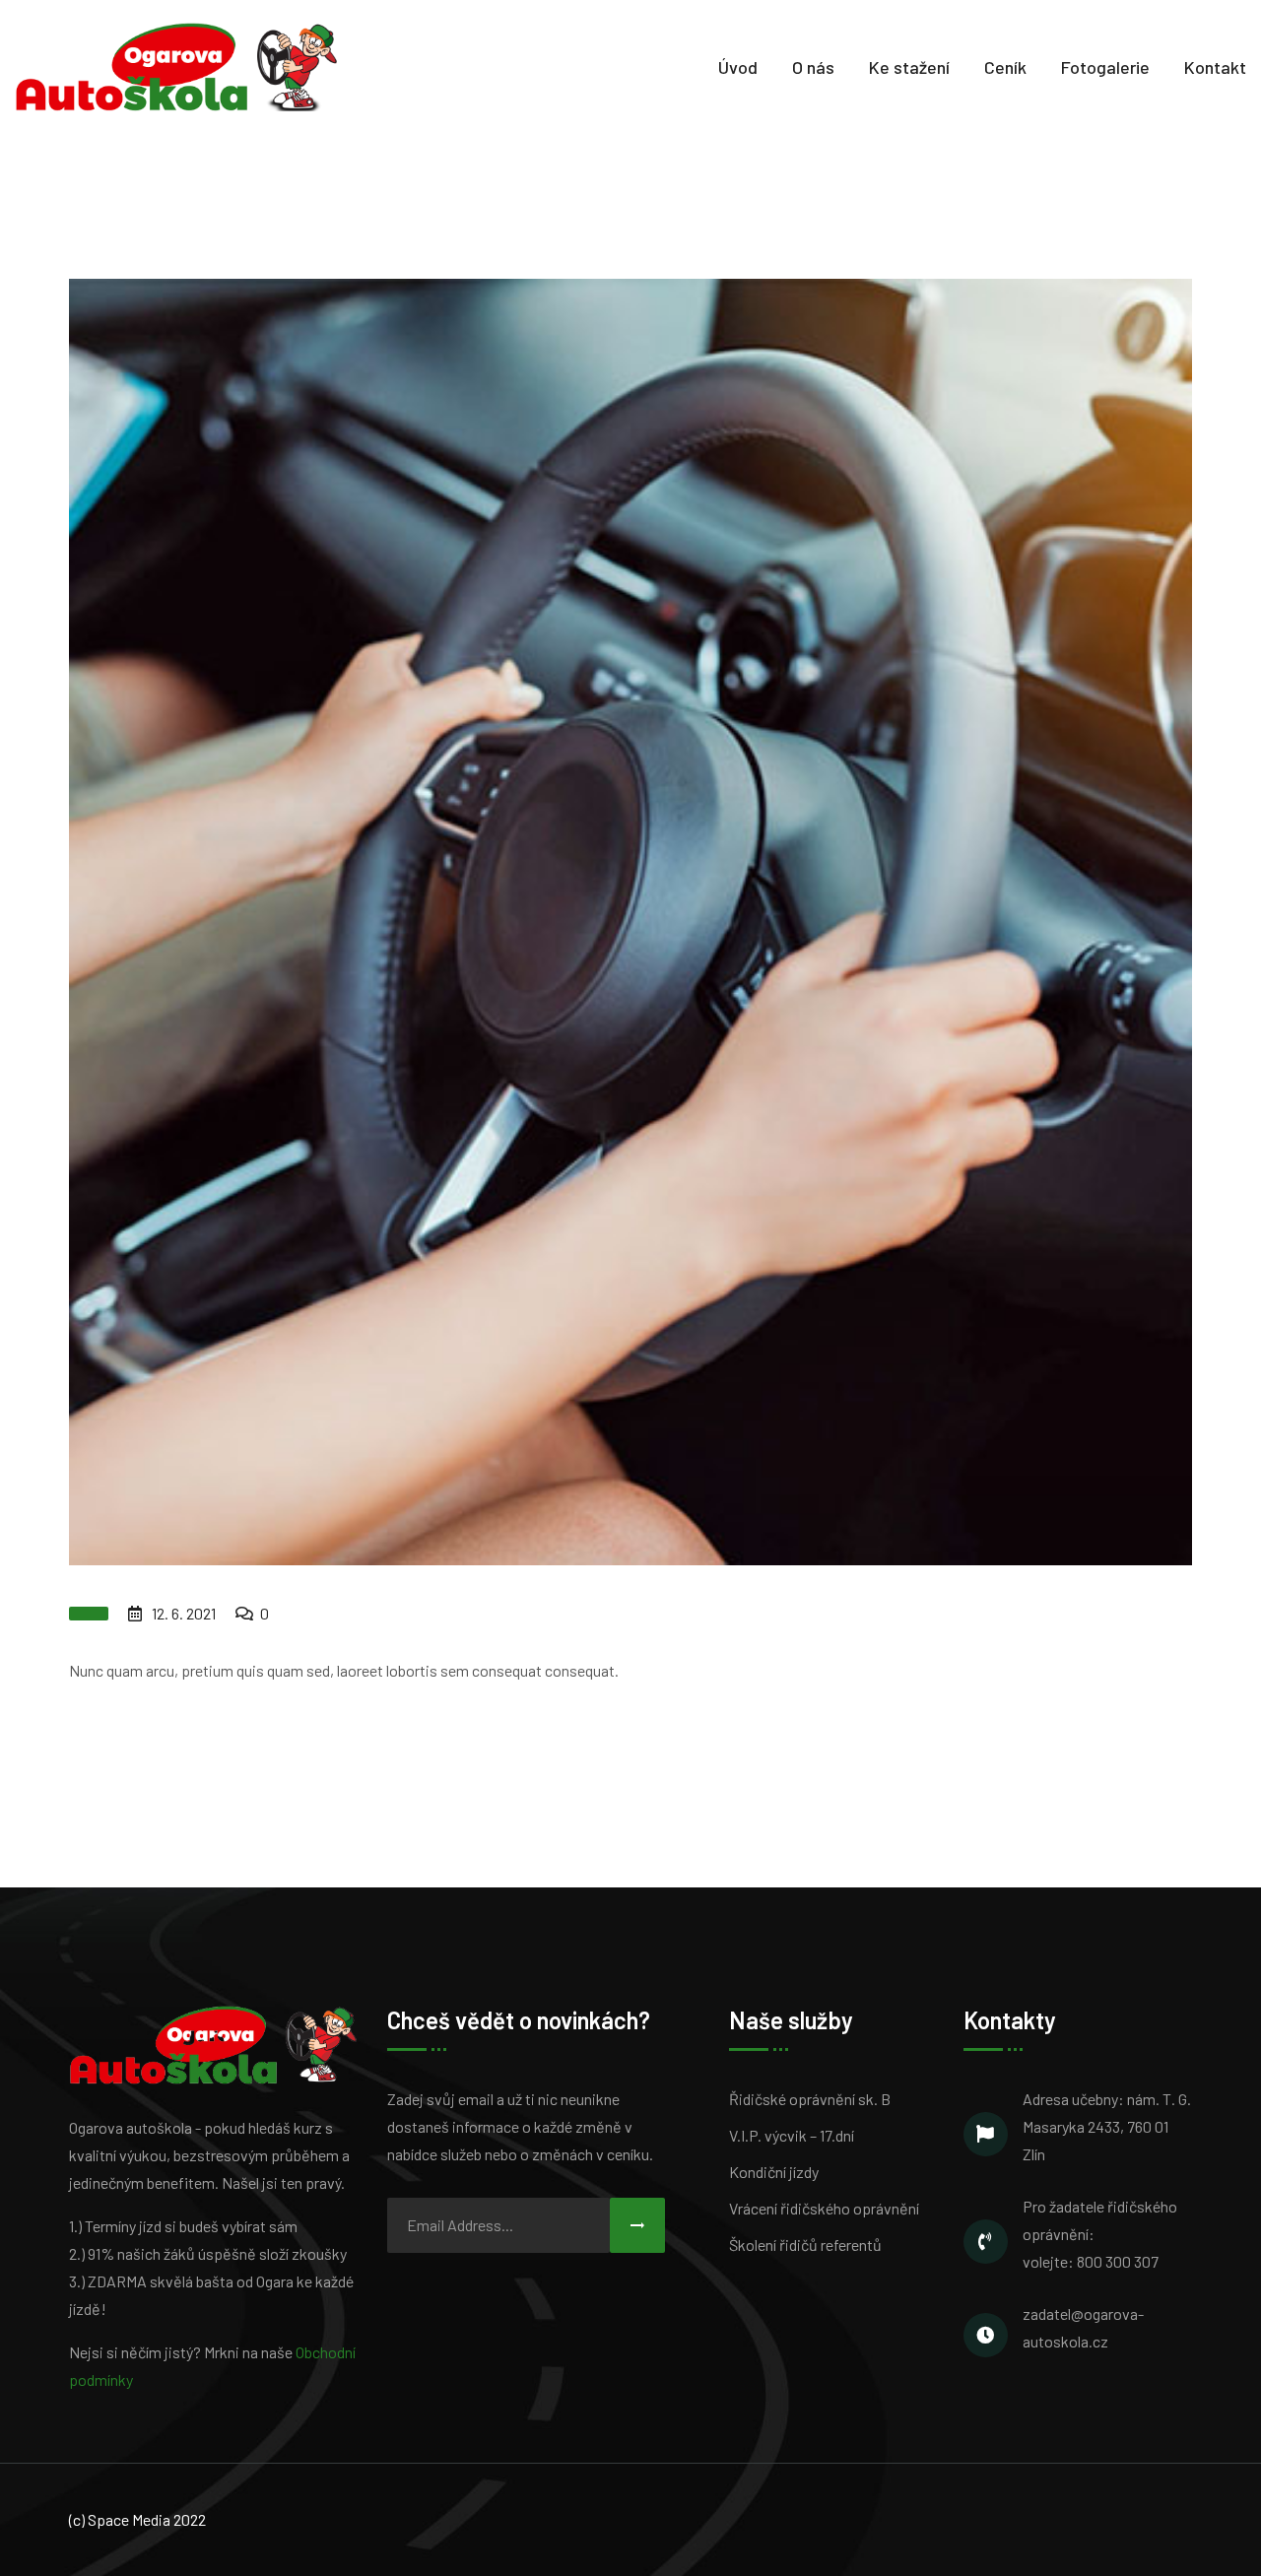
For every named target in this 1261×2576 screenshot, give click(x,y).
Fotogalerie (1105, 67)
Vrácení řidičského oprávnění (824, 2208)
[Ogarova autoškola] (176, 65)
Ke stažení (909, 67)
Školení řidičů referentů (805, 2245)
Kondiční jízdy (774, 2172)
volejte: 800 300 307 (1091, 2261)
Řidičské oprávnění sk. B (810, 2099)
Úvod (738, 67)
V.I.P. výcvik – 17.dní (792, 2135)
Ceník (1005, 67)
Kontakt (1215, 67)
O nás (813, 67)
